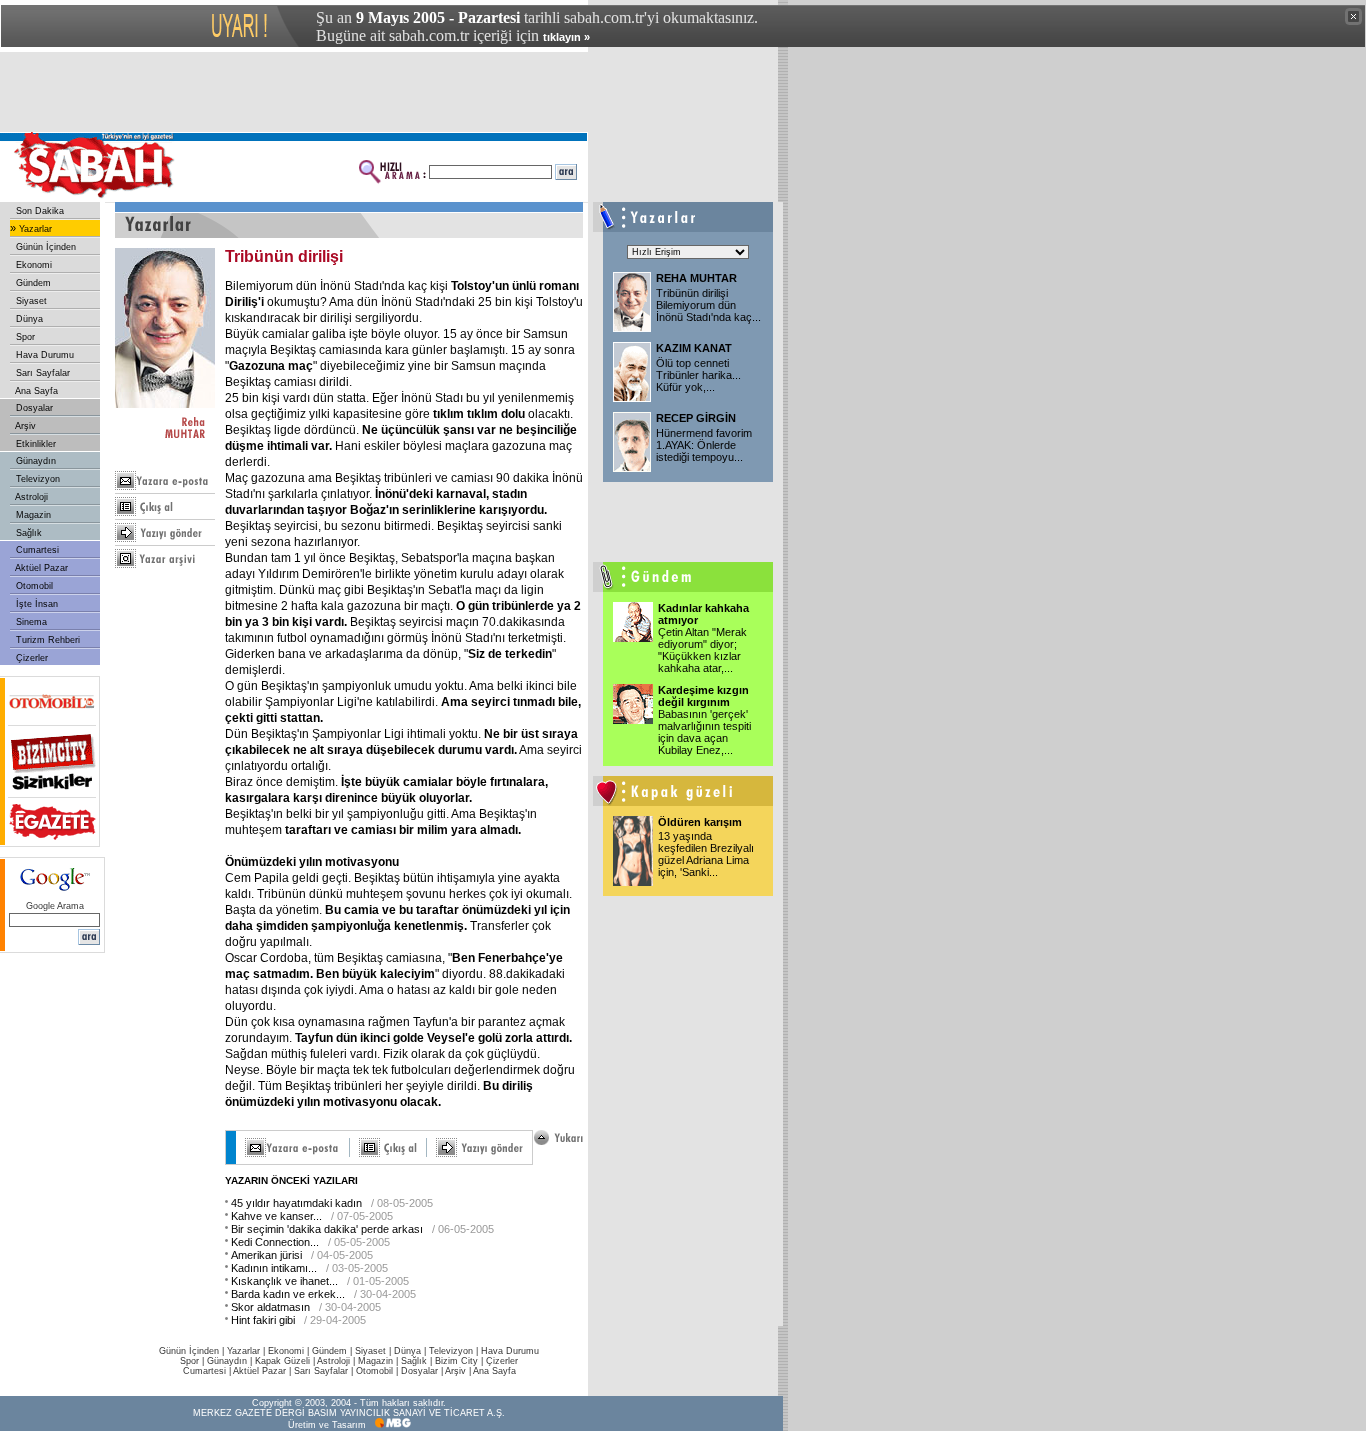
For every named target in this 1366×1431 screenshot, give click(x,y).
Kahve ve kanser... (276, 1216)
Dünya (28, 319)
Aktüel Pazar (40, 568)
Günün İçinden (44, 247)
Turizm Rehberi (46, 640)
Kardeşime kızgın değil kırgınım (703, 696)
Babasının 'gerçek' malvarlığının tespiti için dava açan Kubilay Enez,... (704, 732)
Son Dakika (38, 211)
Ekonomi (32, 265)
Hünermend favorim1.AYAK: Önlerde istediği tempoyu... (704, 445)
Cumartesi (36, 550)
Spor (24, 337)
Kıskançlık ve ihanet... (284, 1281)
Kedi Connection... (275, 1242)
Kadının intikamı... (274, 1268)
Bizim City (456, 1361)
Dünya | (411, 1351)
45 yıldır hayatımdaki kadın (296, 1203)
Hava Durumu (43, 355)
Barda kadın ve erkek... (288, 1294)
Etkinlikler (34, 444)
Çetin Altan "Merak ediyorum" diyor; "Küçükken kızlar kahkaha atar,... (702, 650)
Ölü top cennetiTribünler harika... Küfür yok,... (698, 375)
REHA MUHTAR (696, 278)
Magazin (32, 515)
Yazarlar (34, 229)
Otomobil (33, 586)
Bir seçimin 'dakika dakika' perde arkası (327, 1229)
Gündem (32, 283)
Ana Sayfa (35, 391)
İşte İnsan (35, 604)
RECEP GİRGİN (696, 418)
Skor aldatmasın (270, 1307)
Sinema (30, 622)
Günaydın (34, 461)
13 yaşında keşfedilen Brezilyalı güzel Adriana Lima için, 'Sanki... (706, 854)
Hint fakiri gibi (263, 1320)
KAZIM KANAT (694, 348)
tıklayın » (566, 37)
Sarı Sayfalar (41, 373)
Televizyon (36, 479)
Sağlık (27, 533)
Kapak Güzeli (282, 1361)
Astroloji (30, 497)
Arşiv (24, 426)
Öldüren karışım (700, 822)
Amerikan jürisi (266, 1255)
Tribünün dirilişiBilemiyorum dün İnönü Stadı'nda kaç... (708, 305)
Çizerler (30, 658)
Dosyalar (33, 408)
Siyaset (30, 301)
